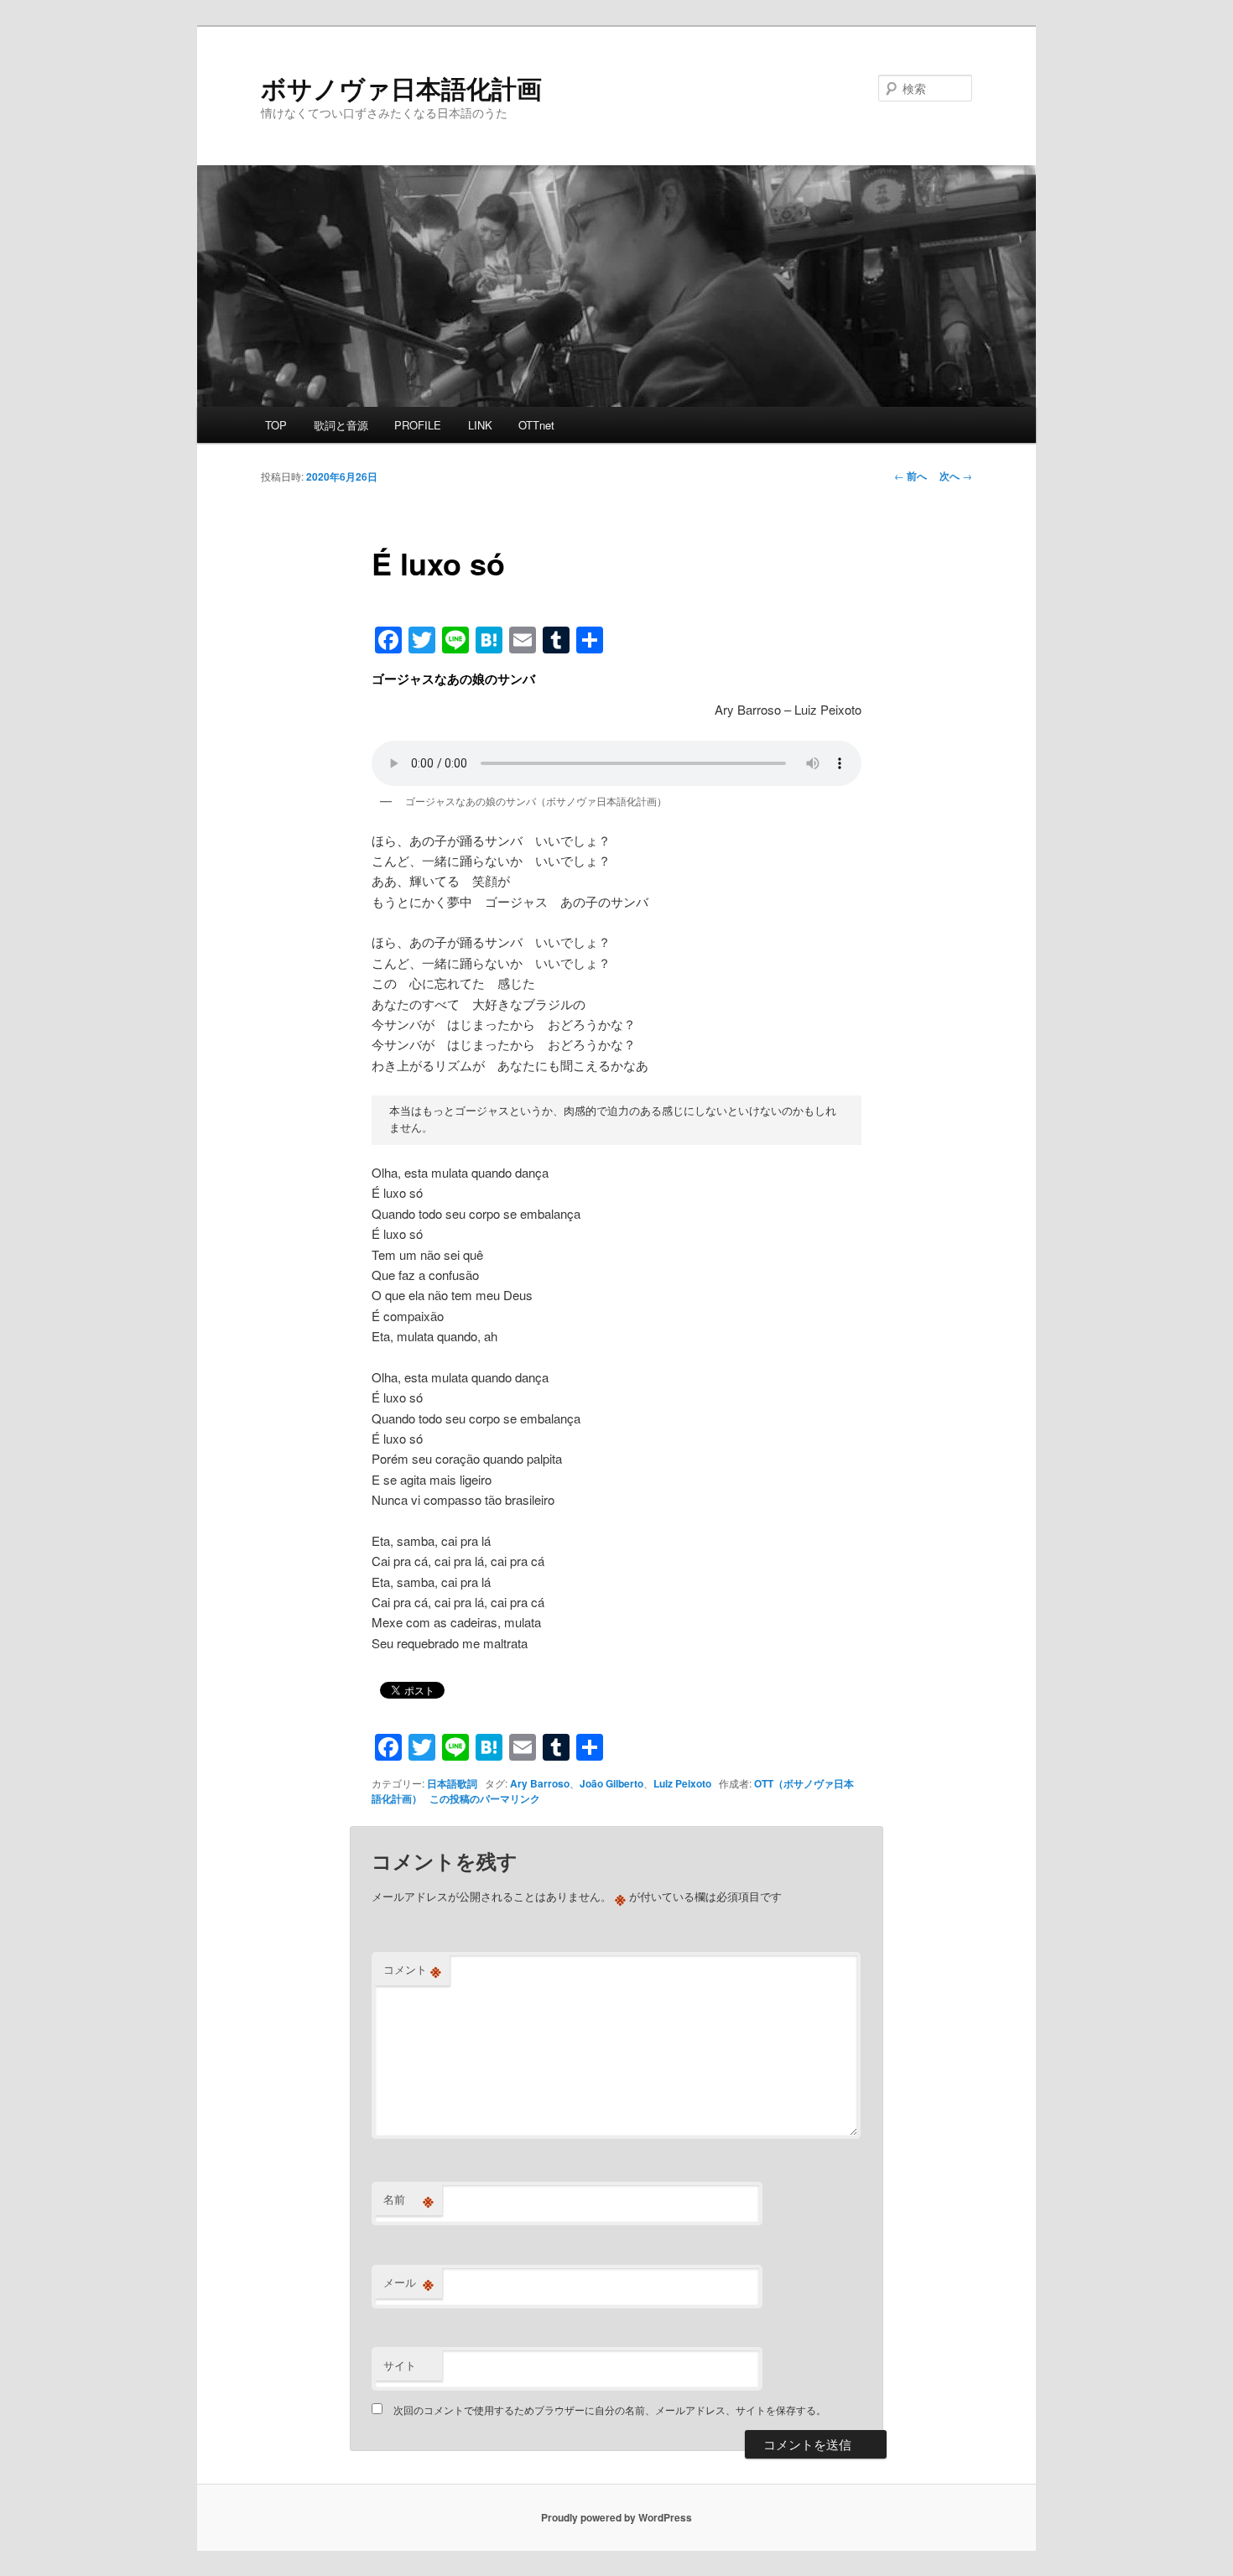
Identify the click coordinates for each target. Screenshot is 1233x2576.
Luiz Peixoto (682, 1783)
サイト (400, 2365)
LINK (480, 425)
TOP (276, 425)
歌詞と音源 (341, 425)
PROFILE (418, 425)
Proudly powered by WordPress (616, 2517)
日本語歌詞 (452, 1783)
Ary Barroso (540, 1783)
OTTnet (536, 425)
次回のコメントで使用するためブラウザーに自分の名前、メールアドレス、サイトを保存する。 (610, 2409)
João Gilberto (611, 1783)
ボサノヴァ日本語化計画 (401, 88)
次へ (956, 476)
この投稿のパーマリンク (485, 1798)
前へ (910, 476)
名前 (408, 2199)
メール (408, 2282)
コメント (412, 1970)
